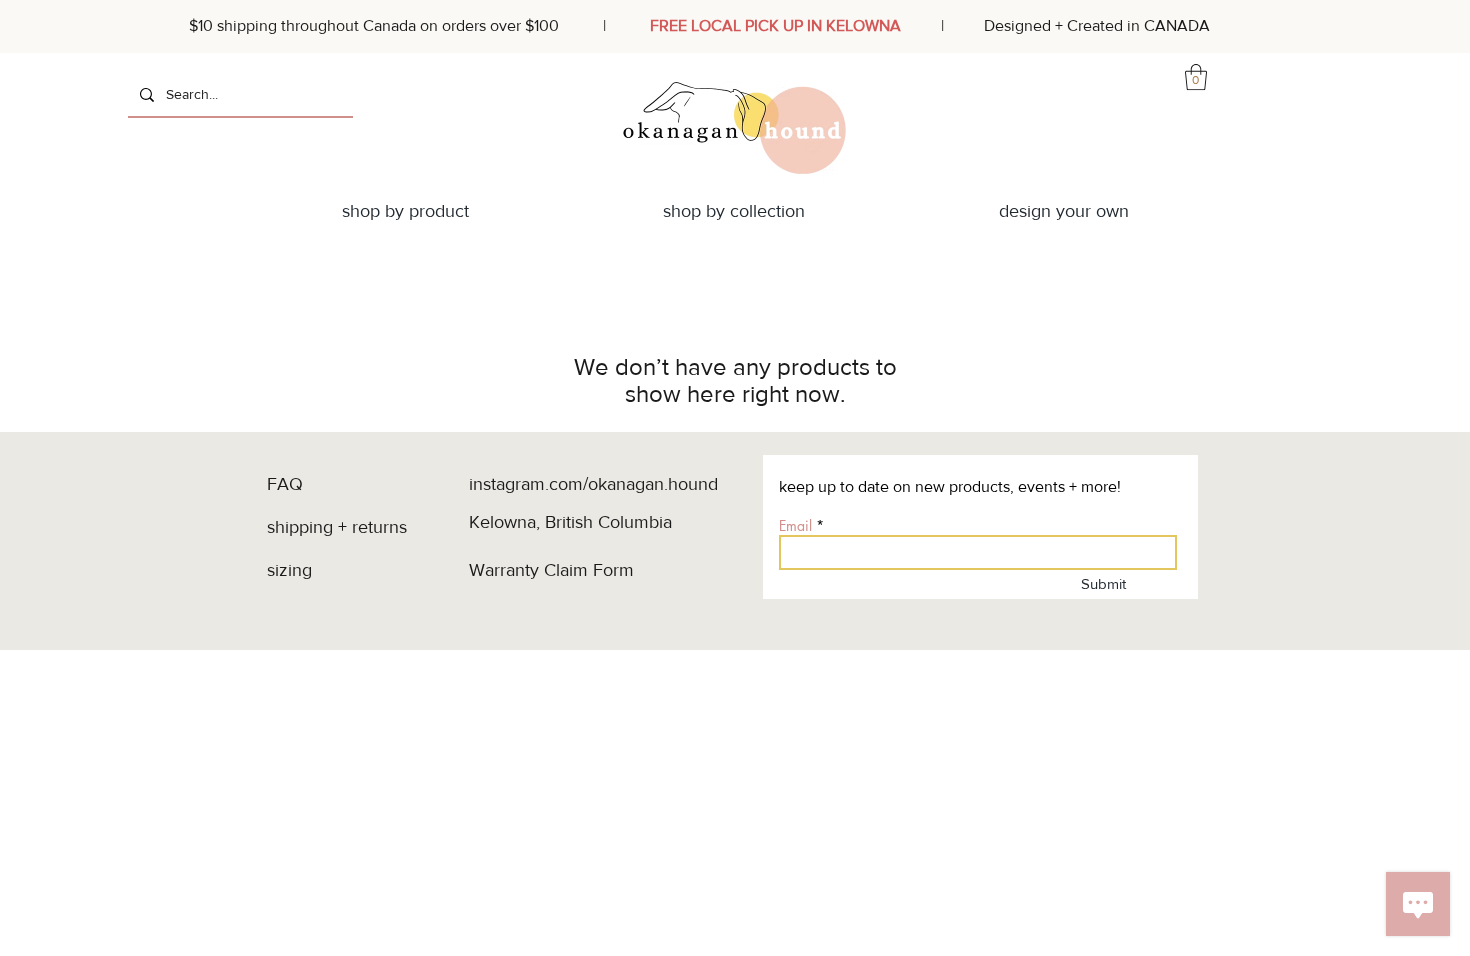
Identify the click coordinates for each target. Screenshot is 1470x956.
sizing (292, 570)
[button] (1196, 77)
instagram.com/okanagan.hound (593, 484)
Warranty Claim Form (551, 570)
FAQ (285, 484)
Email (795, 526)
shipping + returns (339, 527)
